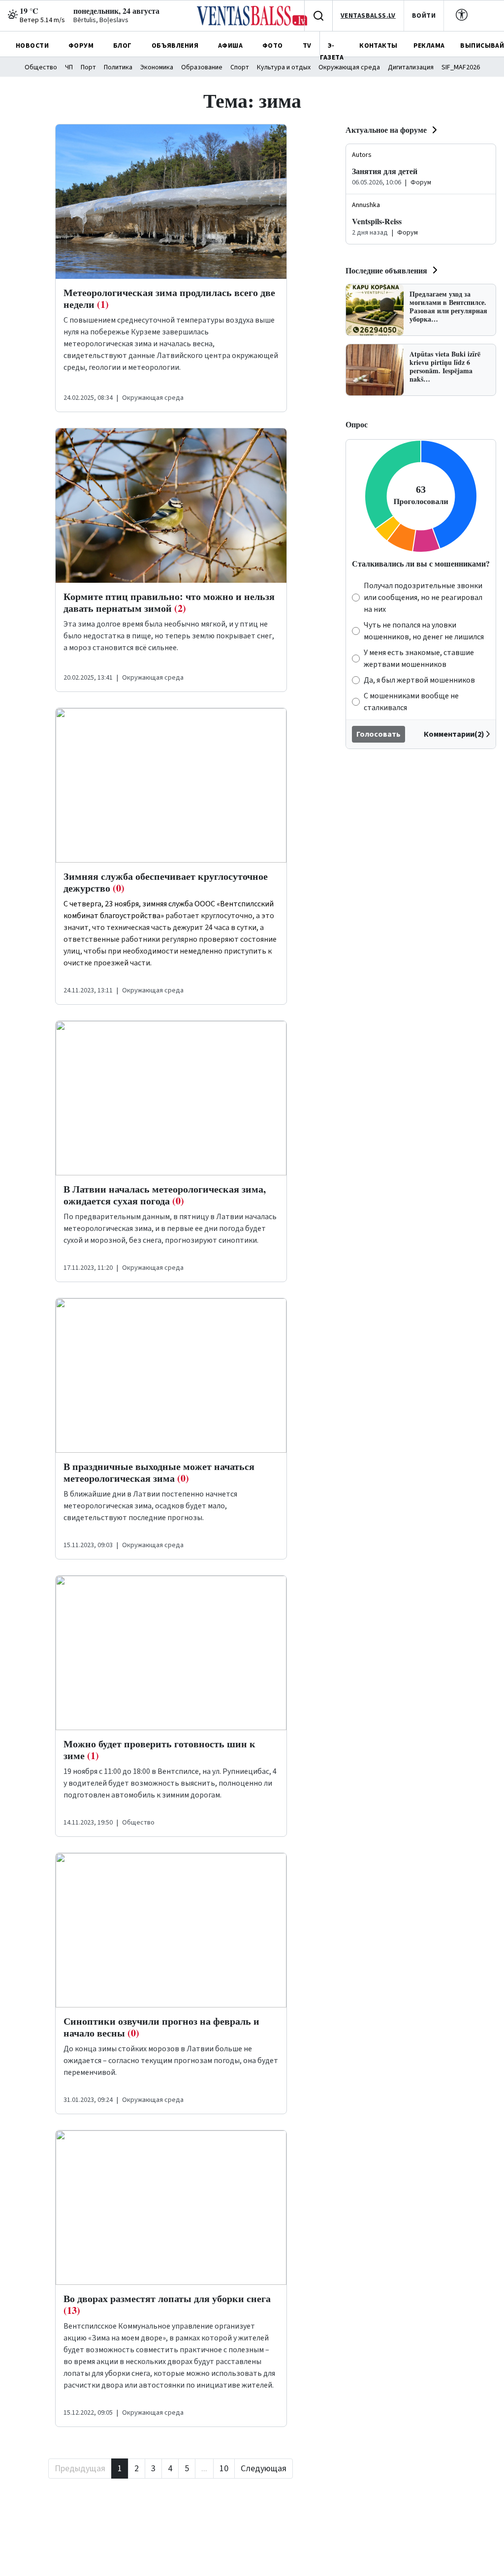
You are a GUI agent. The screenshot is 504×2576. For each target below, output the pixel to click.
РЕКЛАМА (429, 46)
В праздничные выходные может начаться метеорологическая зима (159, 1472)
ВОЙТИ (424, 16)
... (204, 2469)
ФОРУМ (81, 46)
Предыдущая (80, 2469)
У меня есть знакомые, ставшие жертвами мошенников (419, 659)
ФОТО (273, 46)
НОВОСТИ (32, 46)
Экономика (157, 67)
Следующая (264, 2469)
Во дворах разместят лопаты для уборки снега (167, 2304)
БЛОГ (123, 46)
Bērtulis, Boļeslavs (101, 20)
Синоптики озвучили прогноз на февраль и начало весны (161, 2027)
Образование (202, 67)
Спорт (240, 67)
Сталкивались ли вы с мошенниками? (421, 563)
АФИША (230, 46)
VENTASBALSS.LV (368, 16)
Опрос (357, 424)
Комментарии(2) (454, 734)
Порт (88, 67)
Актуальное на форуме (386, 130)
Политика (118, 67)
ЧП (69, 67)
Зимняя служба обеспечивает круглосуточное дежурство (166, 882)
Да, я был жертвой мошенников (419, 680)
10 (224, 2469)
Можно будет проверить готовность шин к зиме (159, 1750)
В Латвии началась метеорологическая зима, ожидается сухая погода (165, 1195)
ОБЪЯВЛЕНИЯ (175, 46)
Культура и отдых (284, 67)
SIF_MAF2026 (461, 67)
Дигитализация (411, 67)
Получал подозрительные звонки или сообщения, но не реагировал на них (423, 598)
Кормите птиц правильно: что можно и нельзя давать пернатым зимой (169, 602)
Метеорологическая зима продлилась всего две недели (169, 298)
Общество (41, 67)
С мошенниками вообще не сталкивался (411, 702)
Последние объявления (386, 270)
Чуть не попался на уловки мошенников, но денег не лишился (424, 631)
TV (307, 46)
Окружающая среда (349, 67)
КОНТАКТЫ (378, 46)
